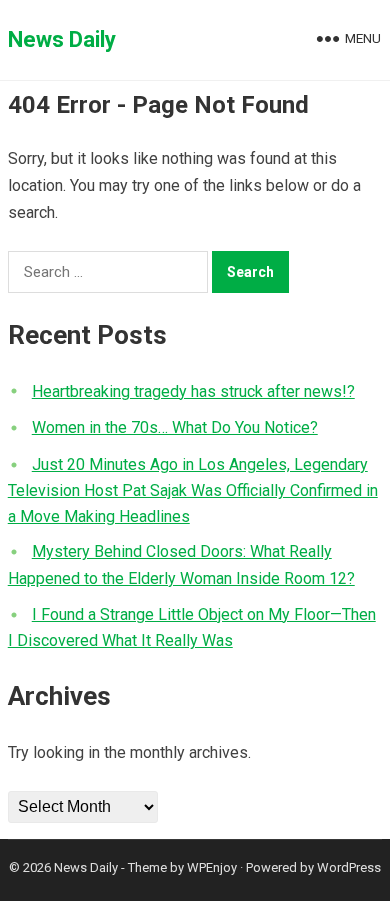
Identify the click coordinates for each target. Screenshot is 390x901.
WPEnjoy (212, 867)
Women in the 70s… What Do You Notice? (175, 427)
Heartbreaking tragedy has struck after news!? (193, 391)
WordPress (349, 867)
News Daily (62, 39)
